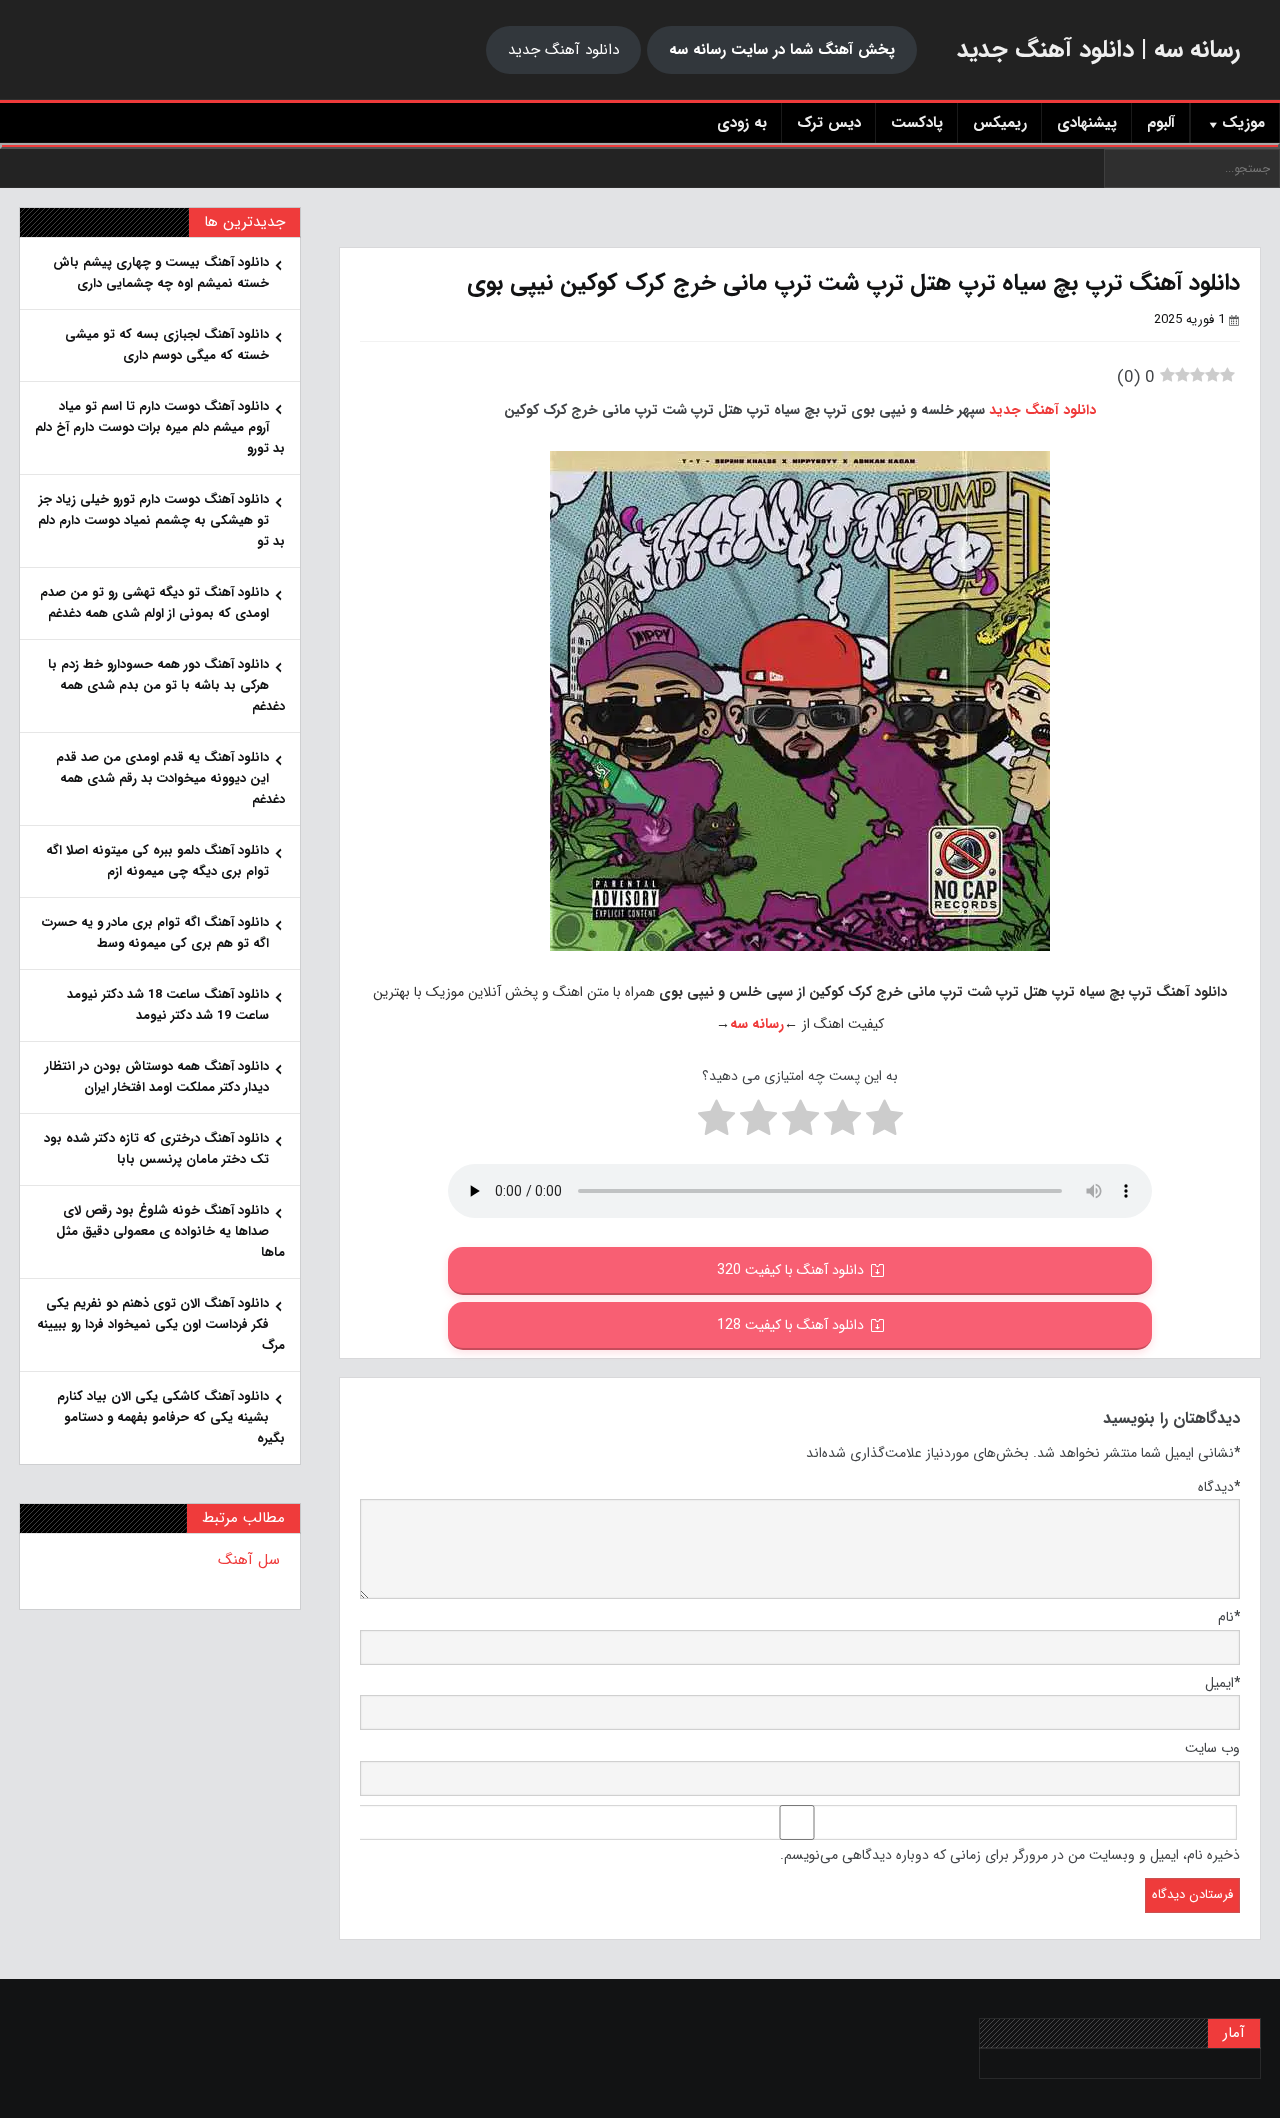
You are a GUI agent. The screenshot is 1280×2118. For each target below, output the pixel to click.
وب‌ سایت (1212, 1748)
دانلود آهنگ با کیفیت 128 (790, 1325)
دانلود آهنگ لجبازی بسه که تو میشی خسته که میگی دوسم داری (167, 345)
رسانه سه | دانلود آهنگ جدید (1098, 50)
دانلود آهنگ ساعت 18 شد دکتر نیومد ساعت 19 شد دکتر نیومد (168, 1005)
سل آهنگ (249, 1560)
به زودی (742, 123)
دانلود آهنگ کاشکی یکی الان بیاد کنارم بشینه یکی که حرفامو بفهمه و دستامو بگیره (171, 1417)
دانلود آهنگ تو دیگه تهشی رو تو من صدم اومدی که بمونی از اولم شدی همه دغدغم (154, 603)
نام (1229, 1617)
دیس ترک (829, 123)
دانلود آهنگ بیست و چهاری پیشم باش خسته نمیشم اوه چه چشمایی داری (161, 273)
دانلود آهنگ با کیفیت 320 (790, 1270)
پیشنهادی (1087, 123)
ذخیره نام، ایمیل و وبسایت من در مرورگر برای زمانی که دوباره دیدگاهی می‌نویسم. (1010, 1855)
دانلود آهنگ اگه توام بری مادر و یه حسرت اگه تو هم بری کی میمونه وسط (155, 933)
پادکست (917, 123)
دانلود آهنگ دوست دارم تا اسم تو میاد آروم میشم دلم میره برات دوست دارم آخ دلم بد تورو (160, 427)
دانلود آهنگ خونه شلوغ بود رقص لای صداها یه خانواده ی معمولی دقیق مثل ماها (170, 1231)
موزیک (1243, 123)
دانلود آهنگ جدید (563, 50)
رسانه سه (757, 1024)
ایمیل (1222, 1683)
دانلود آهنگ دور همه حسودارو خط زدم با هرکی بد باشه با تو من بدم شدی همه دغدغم (166, 685)
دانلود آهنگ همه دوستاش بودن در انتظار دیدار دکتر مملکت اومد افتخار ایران (157, 1077)
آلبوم (1161, 123)
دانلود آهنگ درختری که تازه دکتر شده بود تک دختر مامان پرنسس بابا (156, 1149)
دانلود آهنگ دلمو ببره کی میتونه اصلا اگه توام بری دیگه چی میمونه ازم (157, 861)
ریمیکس (1000, 123)
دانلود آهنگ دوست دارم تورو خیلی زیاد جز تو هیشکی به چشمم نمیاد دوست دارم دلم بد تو (161, 520)
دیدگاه (1219, 1487)
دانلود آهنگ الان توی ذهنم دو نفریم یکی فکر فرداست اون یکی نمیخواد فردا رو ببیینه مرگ (161, 1324)
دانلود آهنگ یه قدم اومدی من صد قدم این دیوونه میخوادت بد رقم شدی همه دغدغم (170, 778)
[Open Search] (640, 146)
